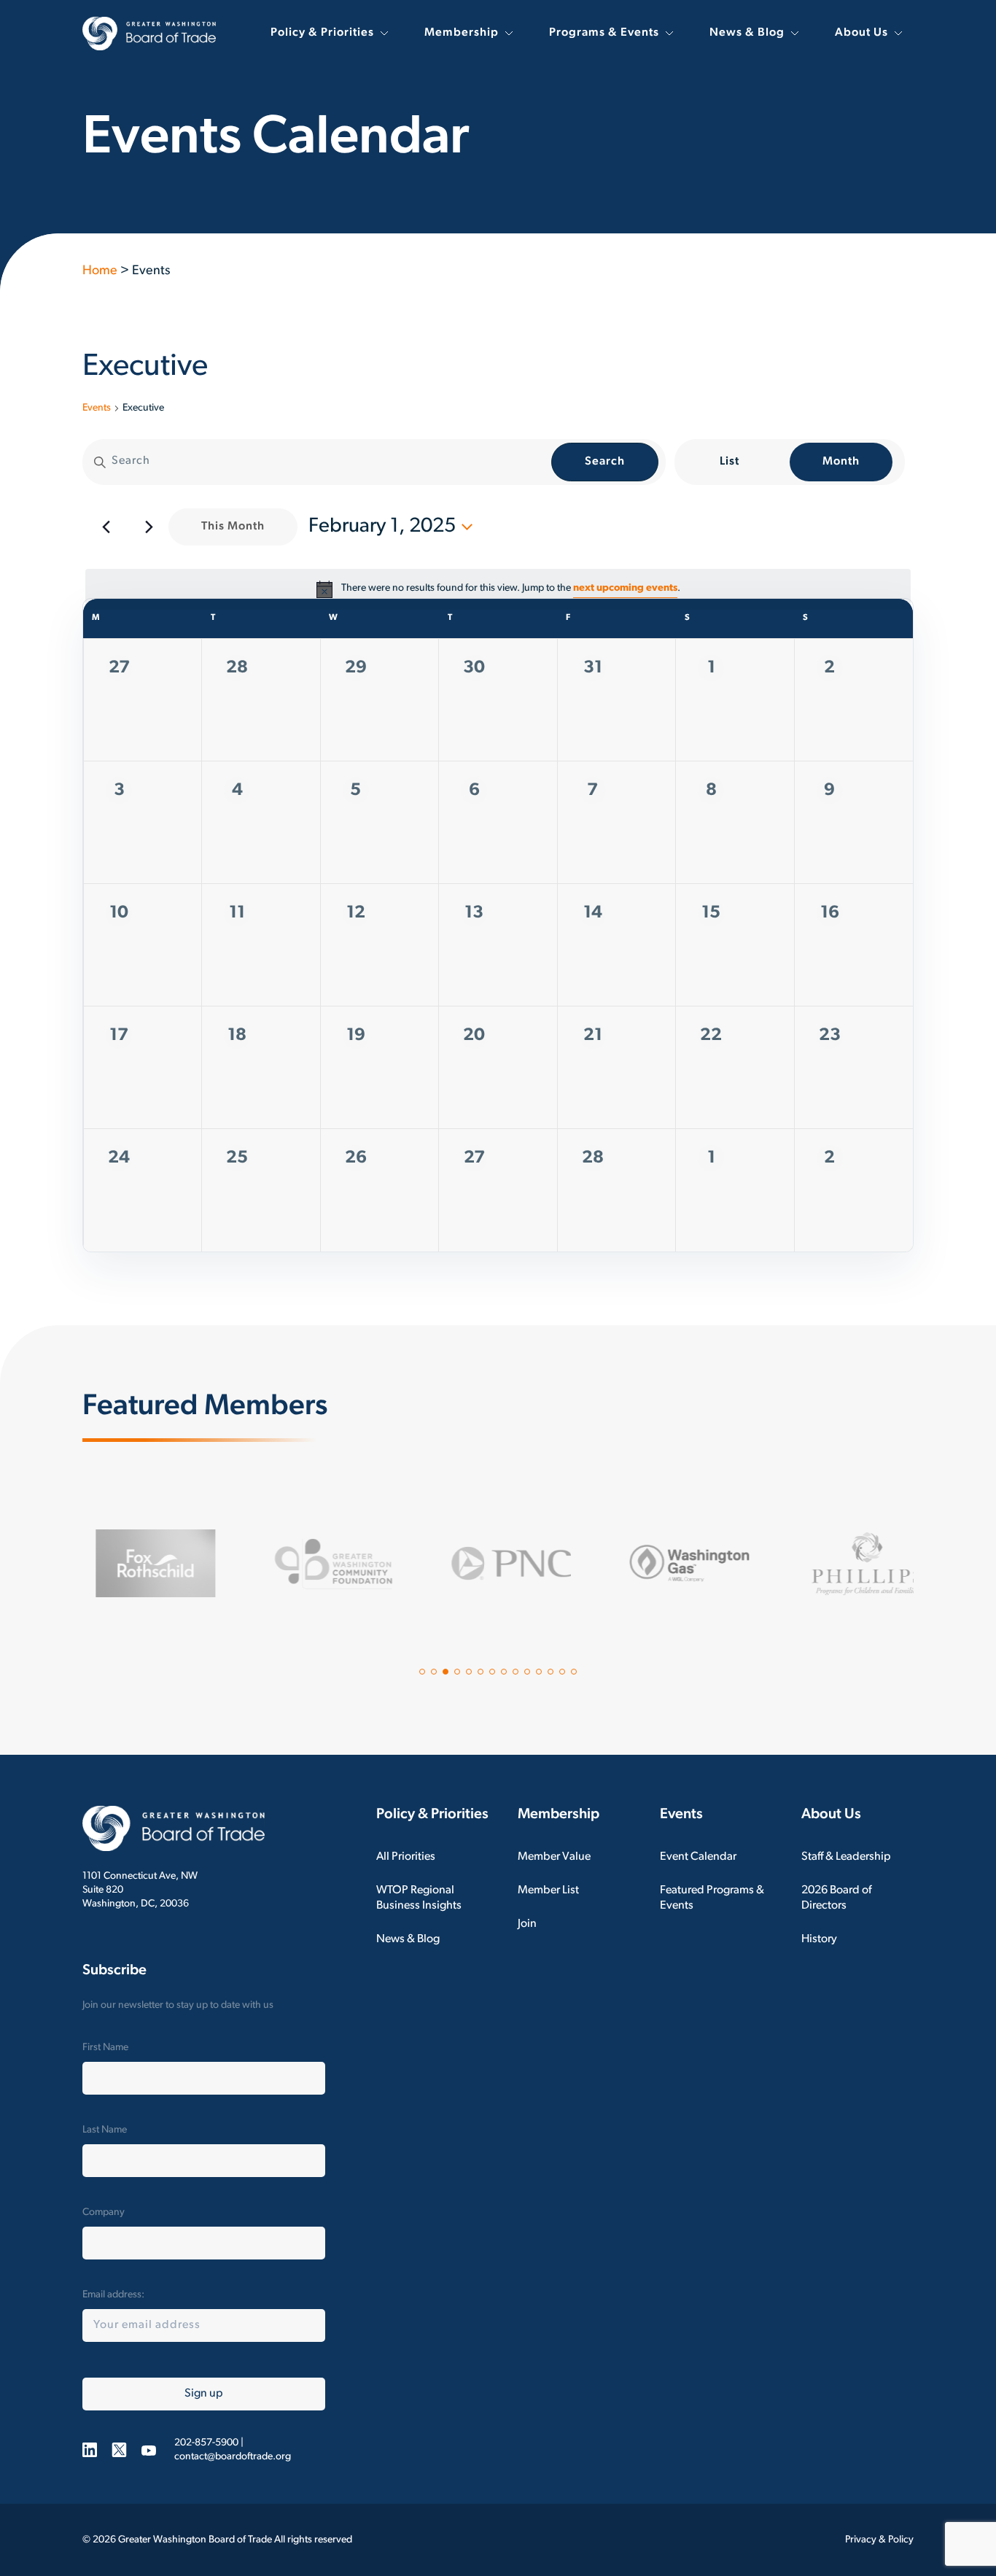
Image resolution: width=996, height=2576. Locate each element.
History (819, 1939)
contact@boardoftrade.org (233, 2457)
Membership (462, 33)
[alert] (498, 589)
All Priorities (406, 1857)
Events (97, 408)
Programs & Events (604, 33)
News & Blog (747, 33)
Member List (548, 1890)
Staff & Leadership (846, 1857)
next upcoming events (625, 588)
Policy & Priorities (322, 33)
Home (100, 271)
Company (104, 2212)
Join (527, 1924)
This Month (233, 527)
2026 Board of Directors (836, 1898)
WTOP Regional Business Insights (419, 1898)
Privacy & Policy (879, 2540)
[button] (422, 1672)
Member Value (554, 1857)
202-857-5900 (206, 2443)
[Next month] (149, 527)
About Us (861, 33)
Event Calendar (698, 1857)
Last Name (105, 2130)
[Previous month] (106, 527)
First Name (105, 2048)
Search (605, 462)
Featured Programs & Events (712, 1898)
